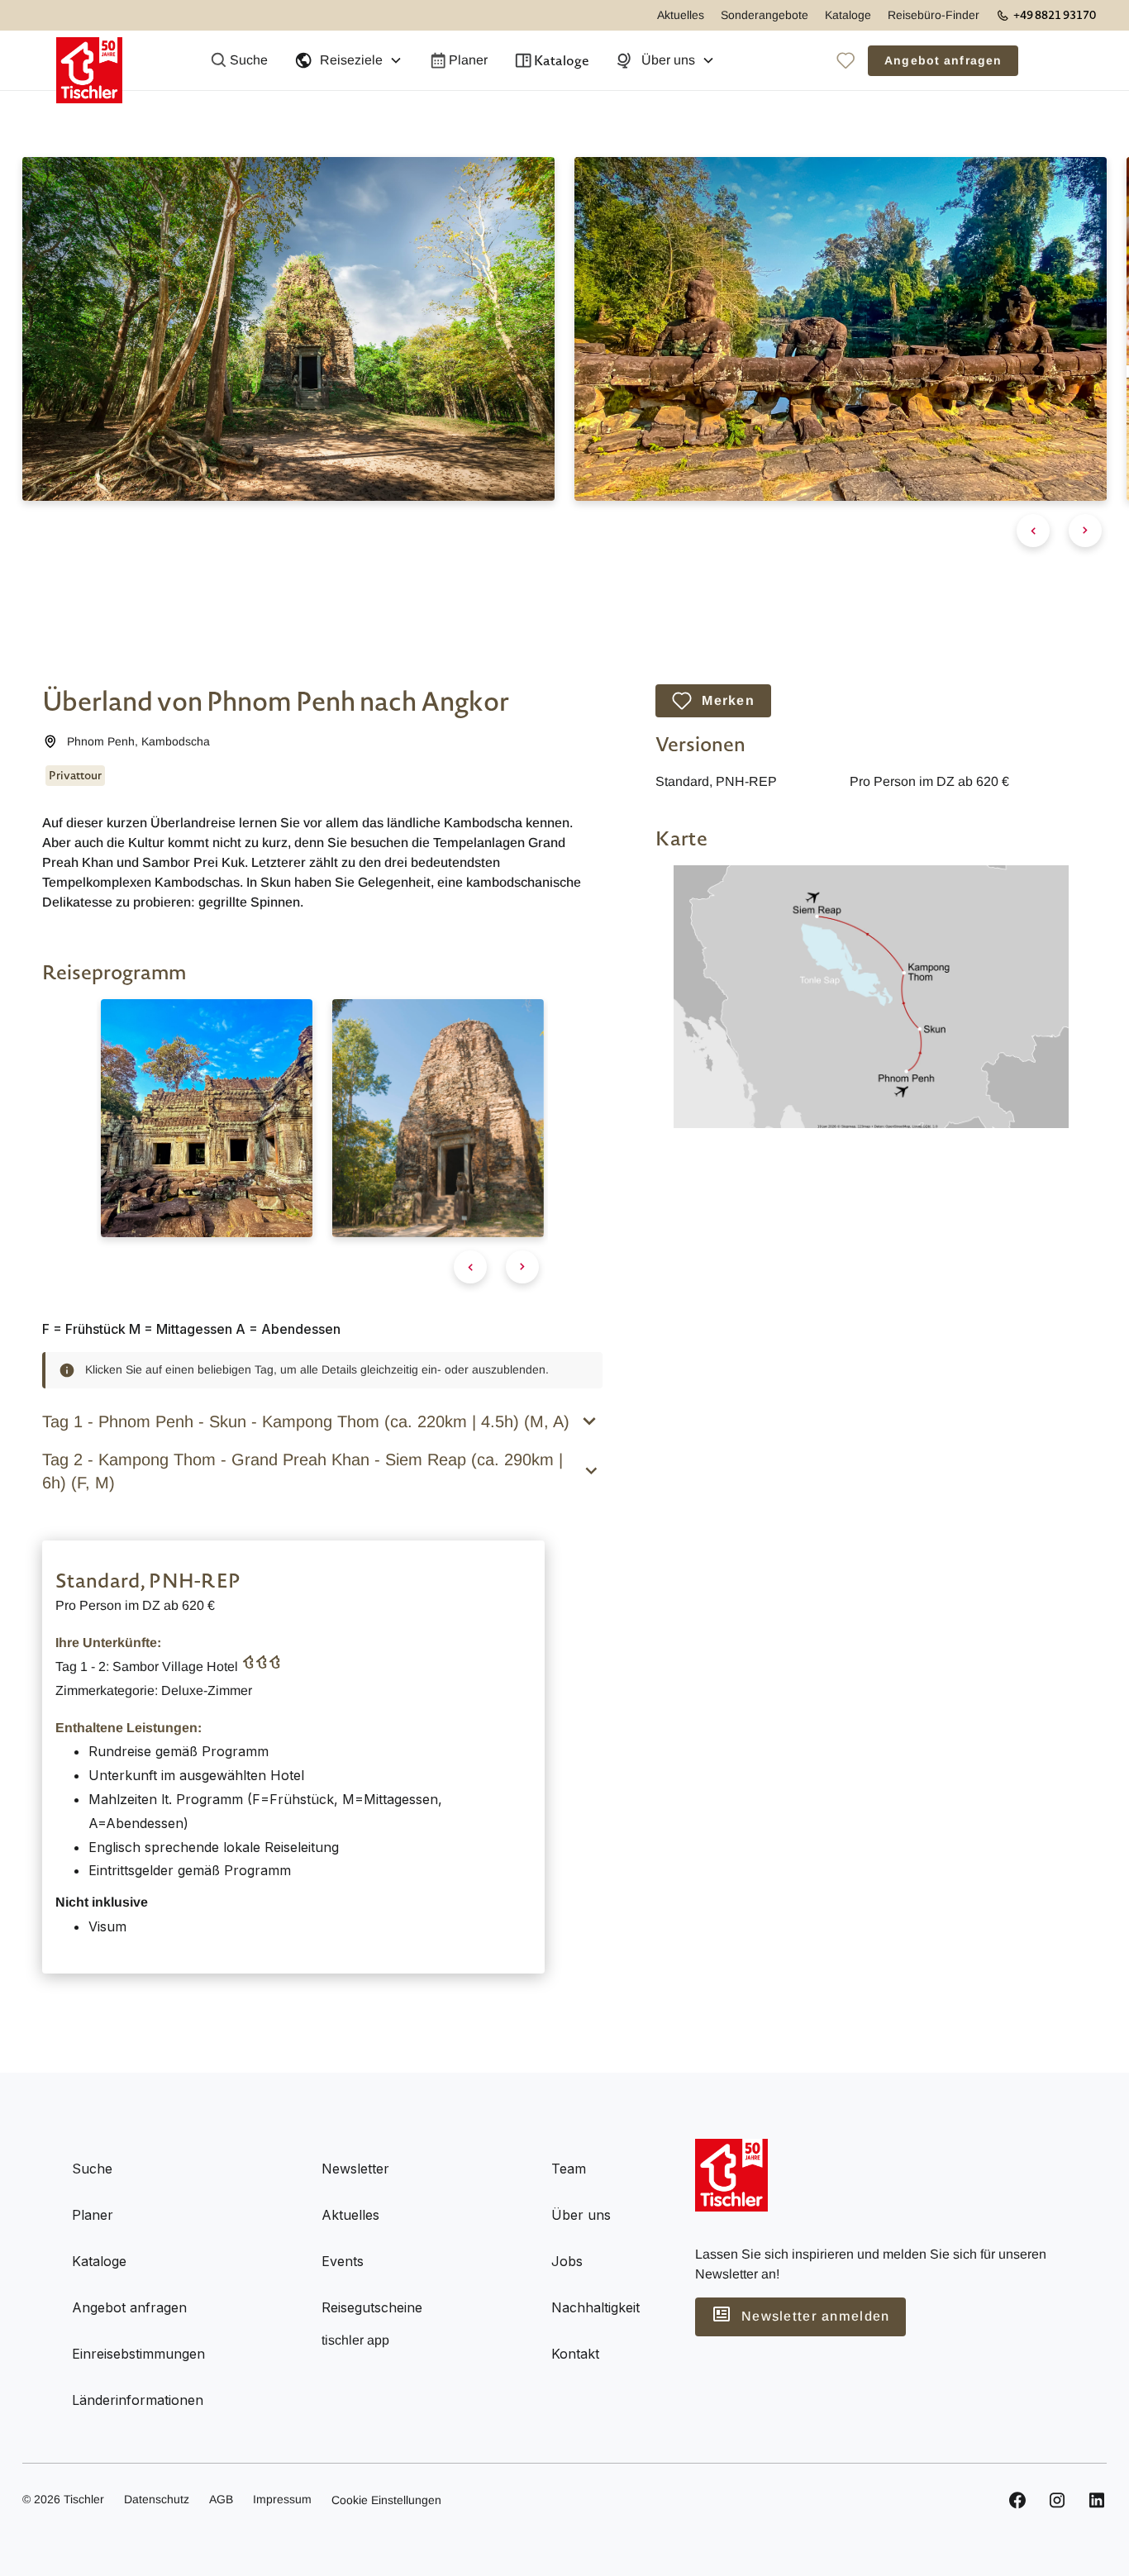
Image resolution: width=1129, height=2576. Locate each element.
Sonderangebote (765, 15)
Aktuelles (681, 15)
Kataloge (848, 15)
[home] (89, 60)
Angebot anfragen (943, 60)
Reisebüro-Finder (934, 15)
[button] (348, 60)
